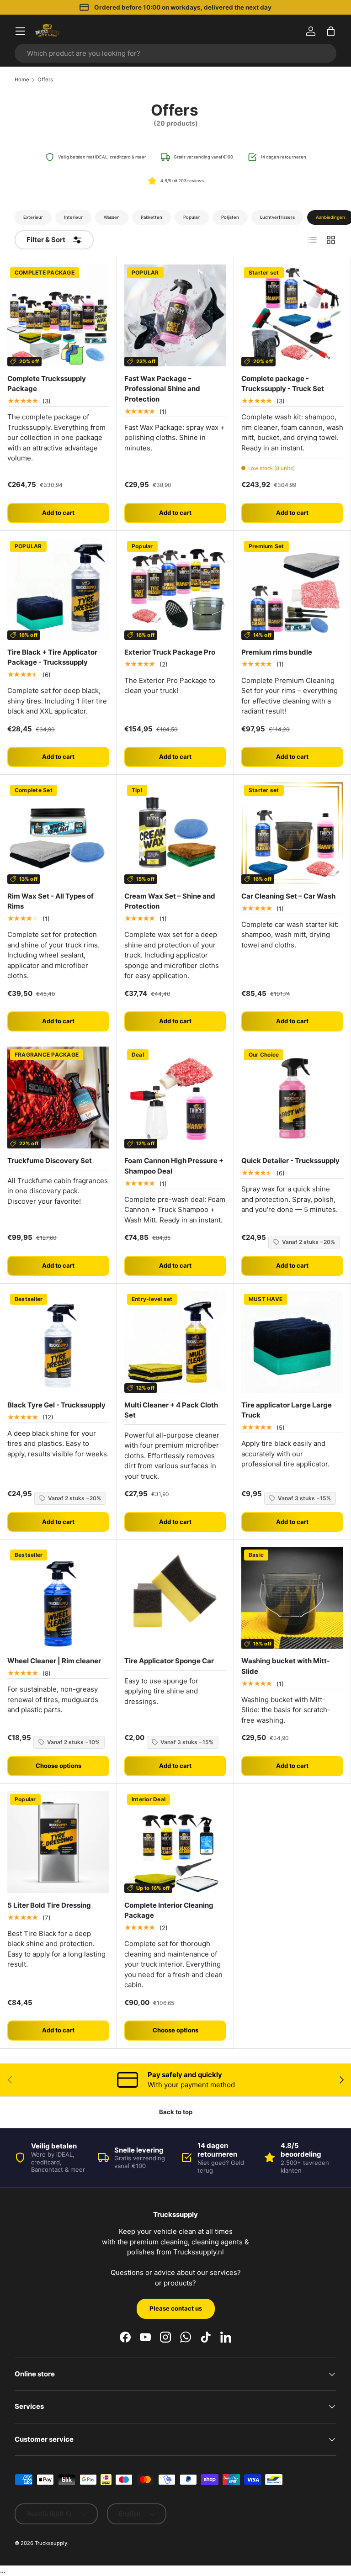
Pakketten (152, 217)
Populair (192, 217)
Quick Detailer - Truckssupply (290, 1161)
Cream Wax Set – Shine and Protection (170, 901)
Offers (45, 80)
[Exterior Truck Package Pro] (175, 589)
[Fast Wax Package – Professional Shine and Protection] (175, 315)
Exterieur (33, 217)
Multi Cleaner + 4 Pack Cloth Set (171, 1410)
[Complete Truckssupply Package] (58, 315)
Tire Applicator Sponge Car (169, 1661)
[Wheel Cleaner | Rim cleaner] (58, 1598)
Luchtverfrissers (277, 217)
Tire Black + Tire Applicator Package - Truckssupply (52, 657)
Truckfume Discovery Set (50, 1161)
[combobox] (175, 53)
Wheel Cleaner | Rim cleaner (54, 1661)
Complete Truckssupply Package (47, 384)
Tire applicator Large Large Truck (287, 1410)
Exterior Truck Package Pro (170, 652)
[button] (331, 31)
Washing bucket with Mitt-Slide (286, 1666)
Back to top (176, 2112)
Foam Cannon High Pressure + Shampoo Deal (174, 1166)
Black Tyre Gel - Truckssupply (56, 1405)
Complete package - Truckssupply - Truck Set (283, 384)
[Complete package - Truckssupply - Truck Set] (292, 315)
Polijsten (230, 217)
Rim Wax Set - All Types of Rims (51, 901)
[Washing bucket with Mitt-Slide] (292, 1598)
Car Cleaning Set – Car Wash (288, 896)
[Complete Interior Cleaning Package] (175, 1842)
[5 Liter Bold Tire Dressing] (58, 1842)
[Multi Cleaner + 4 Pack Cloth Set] (175, 1342)
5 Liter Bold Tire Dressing (49, 1905)
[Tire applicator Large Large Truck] (292, 1342)
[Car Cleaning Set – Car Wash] (292, 833)
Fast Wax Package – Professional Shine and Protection (162, 389)
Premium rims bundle (277, 652)
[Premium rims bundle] (292, 589)
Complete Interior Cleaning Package (169, 1910)
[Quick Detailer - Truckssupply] (292, 1098)
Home (22, 80)
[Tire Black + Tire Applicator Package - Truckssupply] (58, 589)
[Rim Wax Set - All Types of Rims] (58, 833)
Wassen (112, 217)
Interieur (73, 217)
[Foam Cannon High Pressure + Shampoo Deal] (175, 1098)
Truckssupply (51, 2543)
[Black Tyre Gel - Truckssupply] (58, 1342)
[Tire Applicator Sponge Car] (175, 1598)
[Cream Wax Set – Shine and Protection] (175, 833)
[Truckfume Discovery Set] (58, 1098)
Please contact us (176, 2308)
